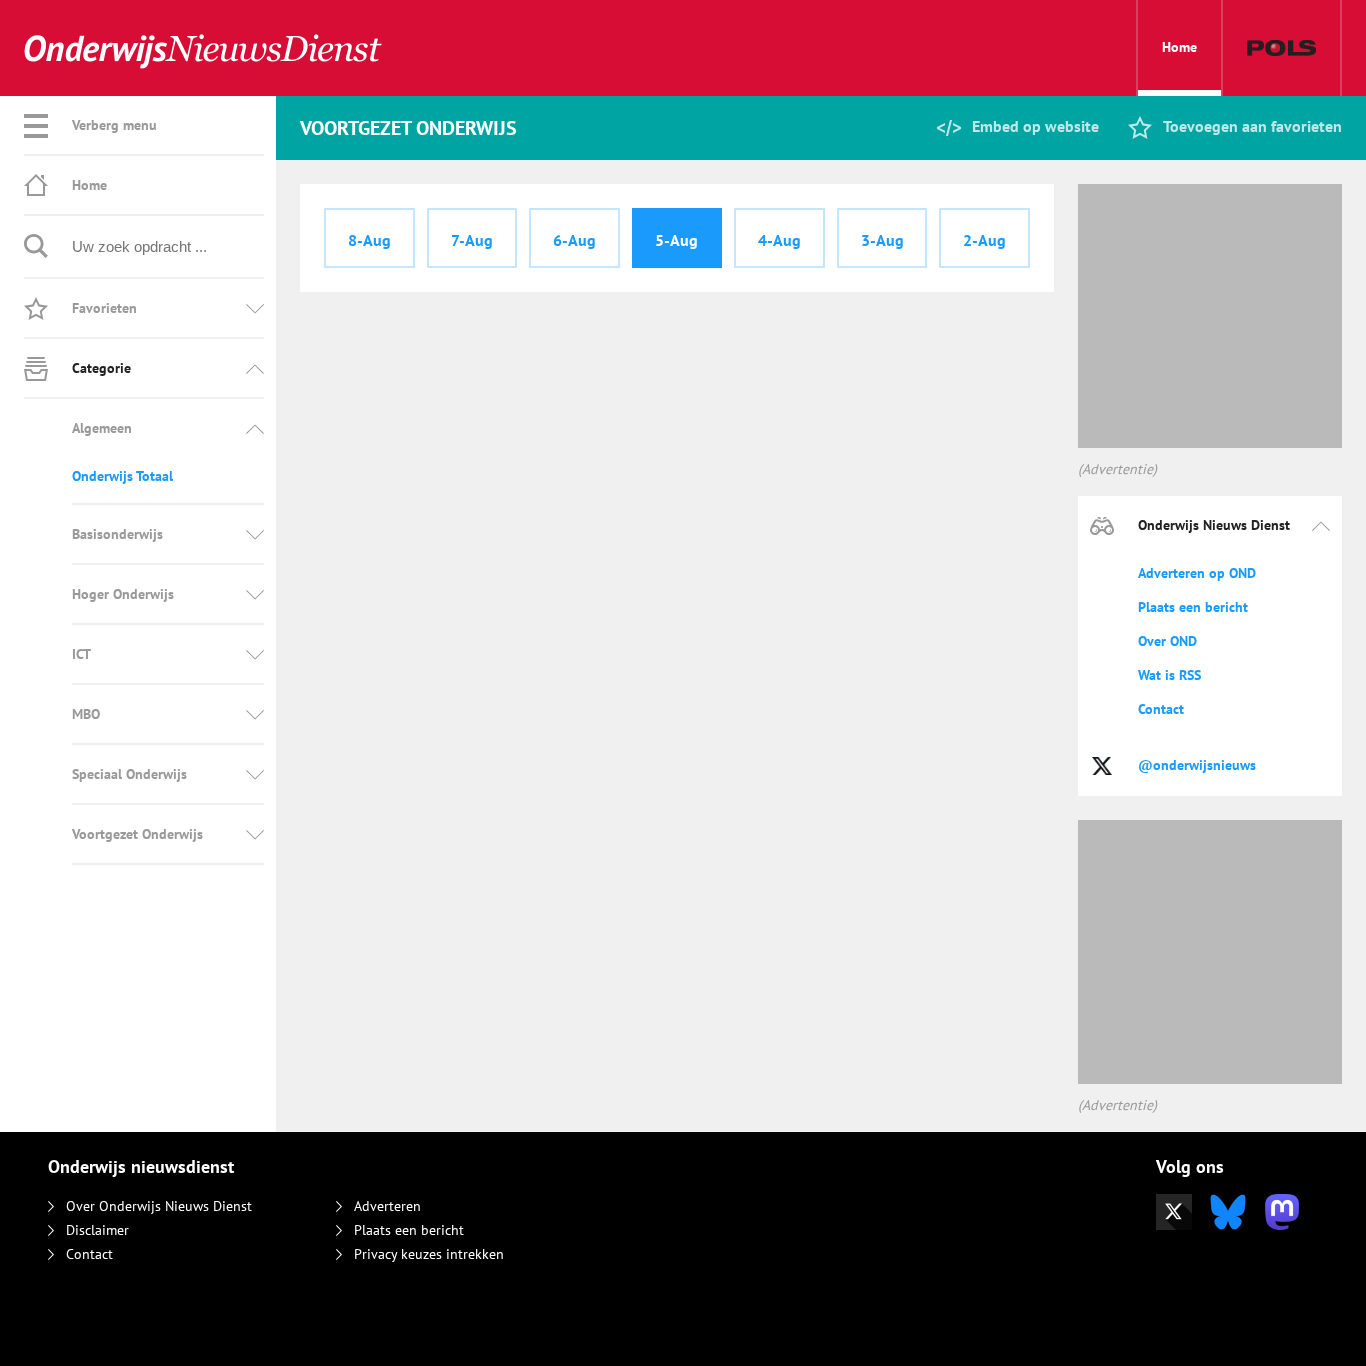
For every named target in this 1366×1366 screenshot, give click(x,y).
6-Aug (574, 240)
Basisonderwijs (117, 534)
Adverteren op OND (1197, 573)
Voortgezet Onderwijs (137, 834)
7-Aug (472, 240)
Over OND (1167, 641)
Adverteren (387, 1206)
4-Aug (779, 240)
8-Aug (369, 240)
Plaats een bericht (1193, 607)
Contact (1161, 709)
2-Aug (984, 240)
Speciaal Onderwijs (129, 774)
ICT (81, 654)
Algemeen (102, 428)
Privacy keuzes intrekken (429, 1254)
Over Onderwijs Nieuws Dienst (159, 1206)
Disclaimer (97, 1230)
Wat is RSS (1169, 675)
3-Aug (882, 240)
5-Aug (676, 240)
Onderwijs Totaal (122, 476)
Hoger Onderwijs (123, 594)
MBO (86, 714)
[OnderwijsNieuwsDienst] (203, 49)
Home (1179, 47)
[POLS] (1281, 48)
